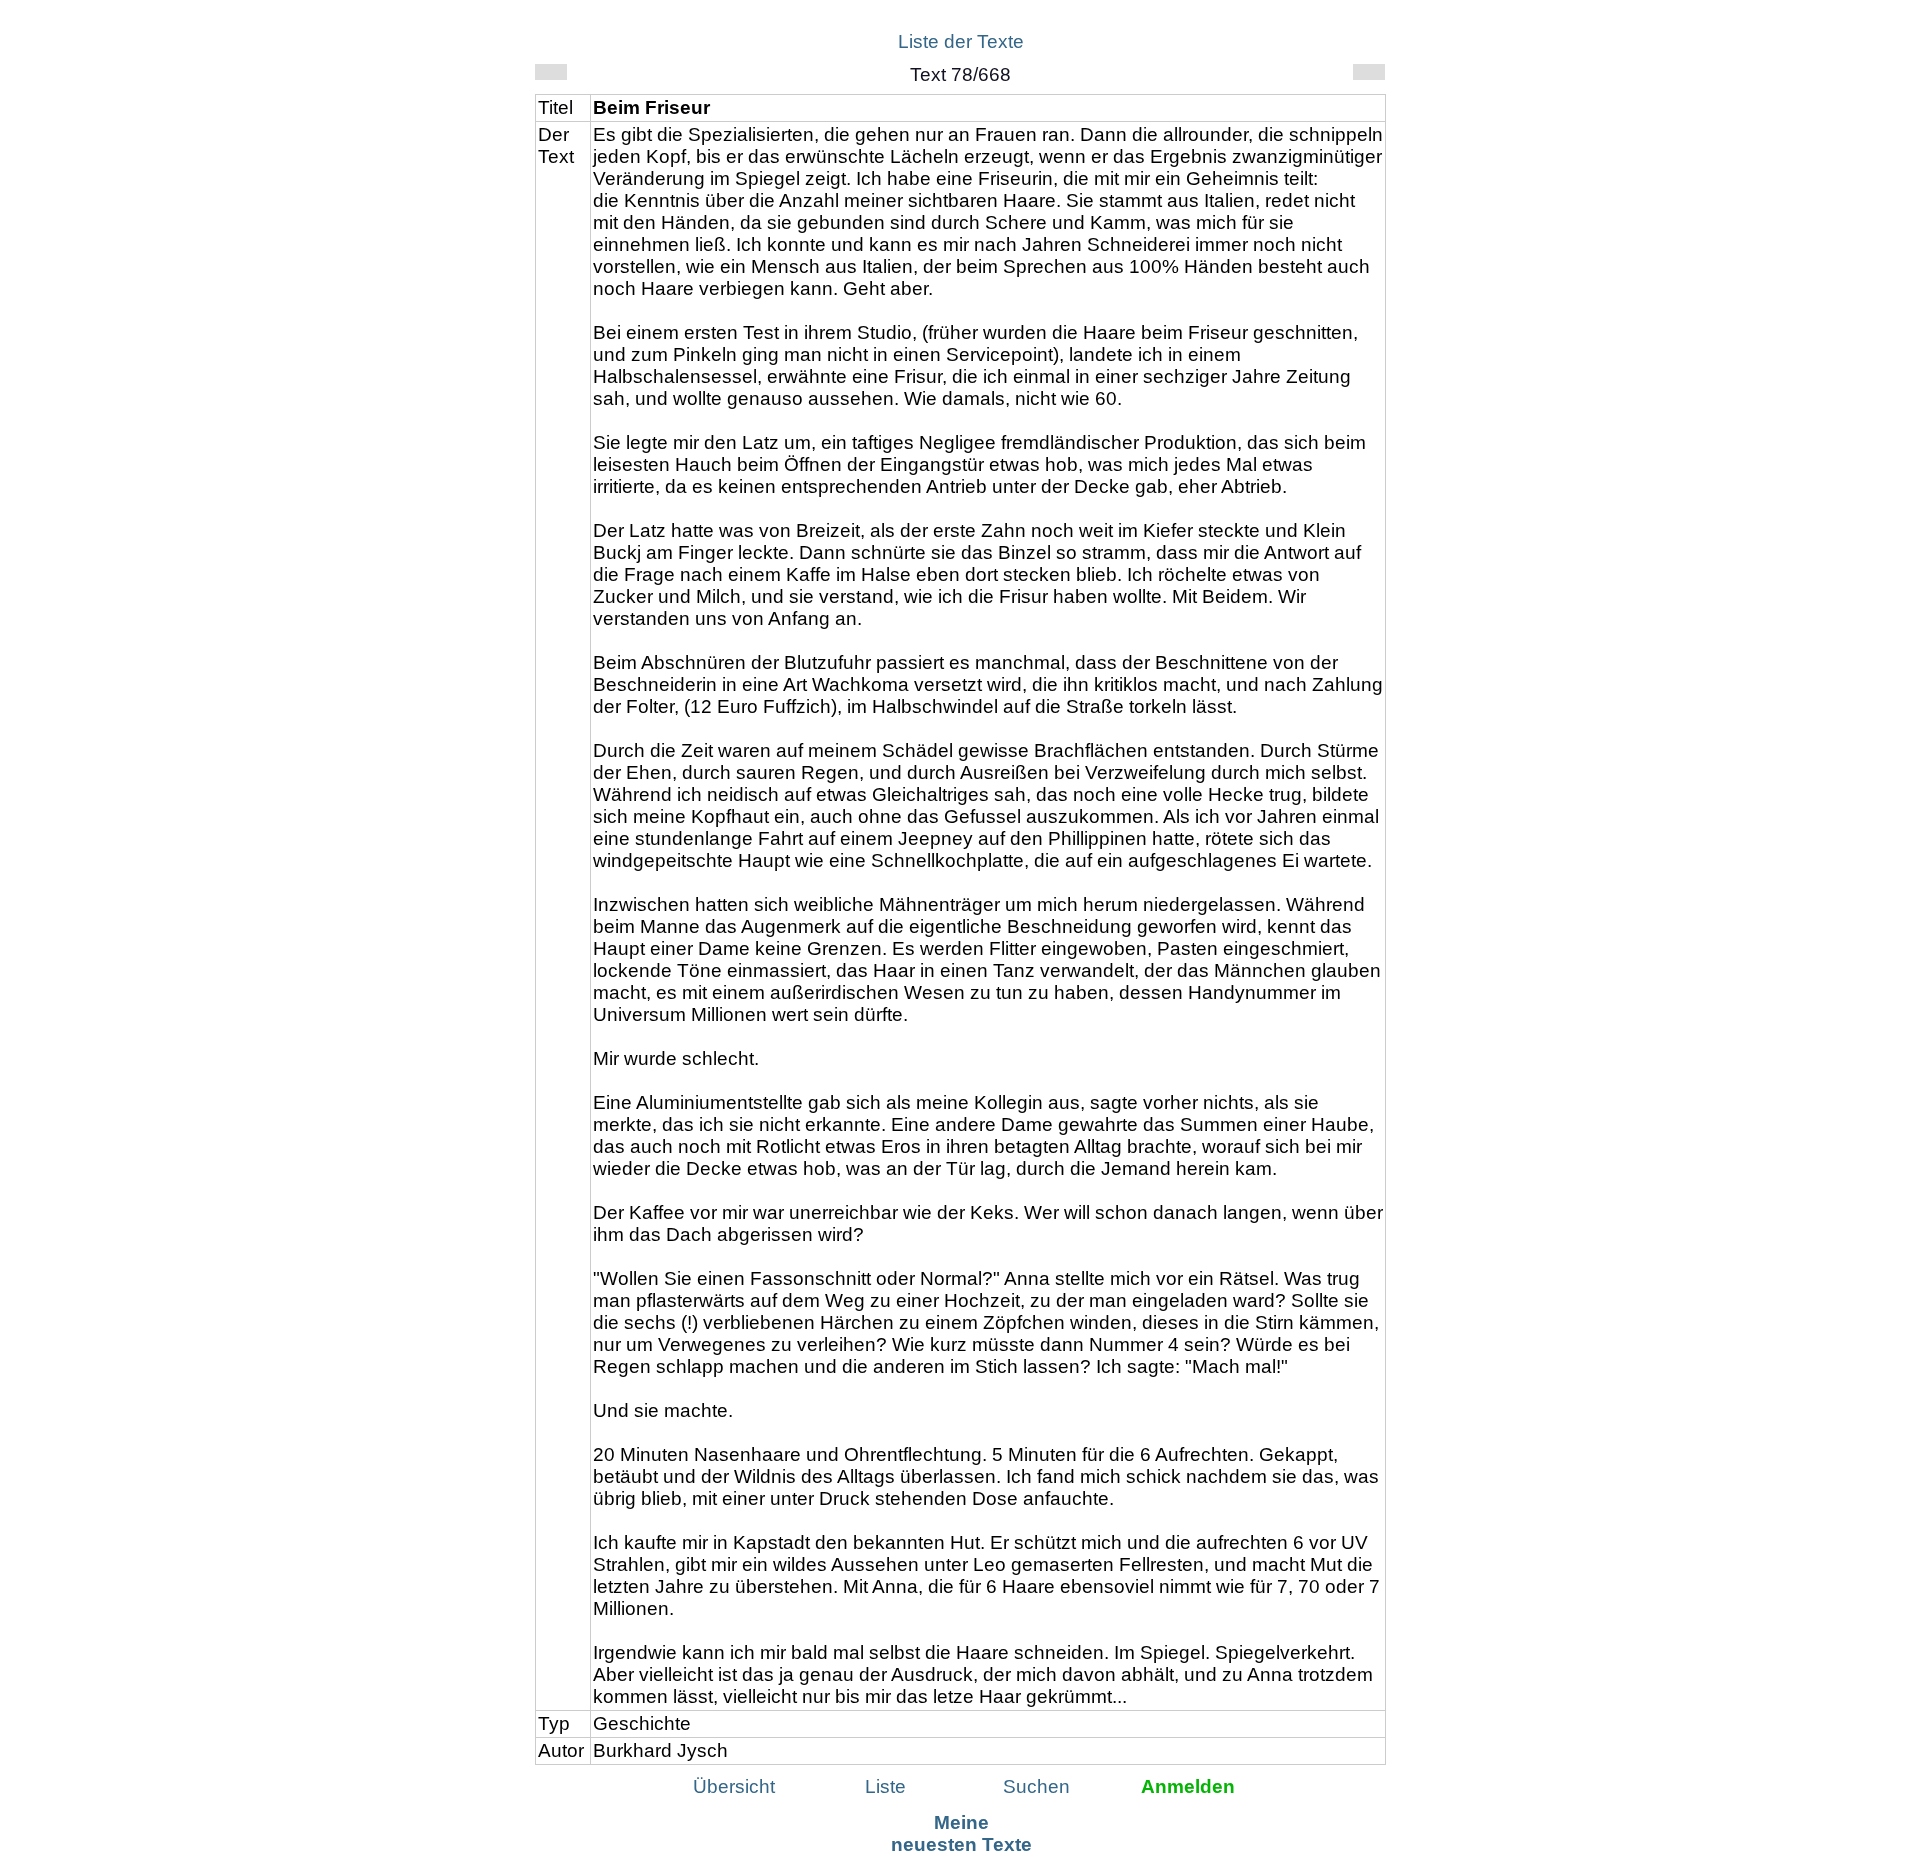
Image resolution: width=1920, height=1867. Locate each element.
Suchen (1036, 1786)
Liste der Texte (961, 41)
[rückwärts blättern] (551, 72)
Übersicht (734, 1786)
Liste (885, 1786)
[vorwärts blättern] (1369, 72)
